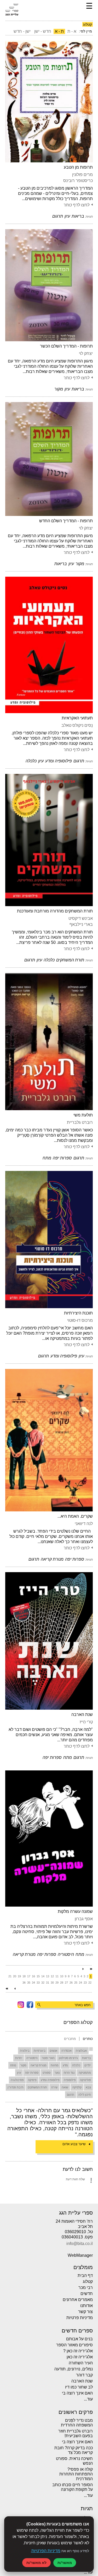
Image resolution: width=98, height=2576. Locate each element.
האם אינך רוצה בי (77, 2393)
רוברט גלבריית (80, 1122)
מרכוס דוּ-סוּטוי (80, 1320)
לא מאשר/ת (36, 2563)
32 (43, 1983)
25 (76, 1983)
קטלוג (88, 2281)
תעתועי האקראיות (77, 718)
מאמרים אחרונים (78, 2300)
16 (33, 1976)
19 (19, 1976)
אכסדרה (67, 2051)
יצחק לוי (86, 353)
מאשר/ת (65, 2563)
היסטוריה (32, 2058)
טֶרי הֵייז (86, 1722)
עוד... (88, 2399)
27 (66, 1983)
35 (29, 1983)
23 (85, 1983)
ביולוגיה (25, 2051)
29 (57, 1983)
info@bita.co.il (80, 2244)
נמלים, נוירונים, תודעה (74, 2369)
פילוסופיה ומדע (50, 2080)
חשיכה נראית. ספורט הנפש (74, 2461)
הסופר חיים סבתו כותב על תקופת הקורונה (73, 2487)
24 (80, 1983)
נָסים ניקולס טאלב (77, 725)
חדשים (87, 2294)
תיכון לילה (85, 2095)
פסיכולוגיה (17, 2080)
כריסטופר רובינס (78, 181)
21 (10, 1976)
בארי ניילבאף (81, 924)
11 (57, 1976)
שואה (65, 2087)
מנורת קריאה (39, 2065)
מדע (65, 2065)
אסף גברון (84, 1919)
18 (24, 1976)
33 (38, 1983)
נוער (57, 2073)
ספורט (47, 2073)
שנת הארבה (82, 1714)
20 (15, 1976)
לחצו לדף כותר (76, 205)
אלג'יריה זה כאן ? (78, 2351)
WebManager (80, 2255)
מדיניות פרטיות (80, 2318)
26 (71, 1983)
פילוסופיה (70, 2080)
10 (62, 1976)
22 (90, 1983)
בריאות (87, 2058)
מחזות (55, 2065)
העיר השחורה (81, 2363)
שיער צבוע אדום (74, 2144)
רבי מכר (86, 2288)
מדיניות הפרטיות (46, 2551)
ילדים (88, 2065)
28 (62, 1983)
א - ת (72, 31)
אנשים (53, 2051)
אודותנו (87, 2306)
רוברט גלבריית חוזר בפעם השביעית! (76, 2433)
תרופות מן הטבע (78, 167)
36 (24, 1983)
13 (48, 1976)
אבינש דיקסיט (81, 918)
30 (52, 1983)
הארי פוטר (48, 2058)
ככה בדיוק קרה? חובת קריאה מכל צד (74, 2450)
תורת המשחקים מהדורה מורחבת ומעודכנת (55, 911)
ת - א (59, 31)
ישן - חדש (22, 31)
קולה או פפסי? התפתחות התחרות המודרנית (76, 2474)
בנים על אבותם (79, 2339)
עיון (19, 2073)
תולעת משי (83, 1115)
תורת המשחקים (37, 2087)
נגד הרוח (69, 2073)
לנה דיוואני (84, 1524)
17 (29, 1976)
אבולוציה (81, 2051)
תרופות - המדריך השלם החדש (66, 521)
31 (48, 1983)
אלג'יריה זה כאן (80, 2357)
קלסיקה (77, 2087)
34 (33, 1983)
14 (43, 1976)
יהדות (19, 2058)
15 (38, 1976)
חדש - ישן (43, 31)
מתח (13, 2065)
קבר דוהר (84, 2375)
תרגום (71, 2095)
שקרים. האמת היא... (75, 1516)
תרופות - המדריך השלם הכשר (66, 346)
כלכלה (76, 2065)
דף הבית (85, 2275)
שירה (54, 2087)
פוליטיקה (85, 2080)
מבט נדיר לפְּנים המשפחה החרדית (77, 2423)
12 (52, 1976)
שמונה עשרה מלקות (75, 1911)
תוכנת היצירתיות (78, 1313)
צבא (88, 2087)
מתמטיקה (85, 2073)
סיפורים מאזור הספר (74, 2345)
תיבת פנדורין (16, 2087)
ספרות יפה (32, 2073)
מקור (23, 2065)
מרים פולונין (82, 175)
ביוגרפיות (40, 2051)
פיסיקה (32, 2080)
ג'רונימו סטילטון (68, 2058)
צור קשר (85, 2312)
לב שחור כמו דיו (79, 2387)
